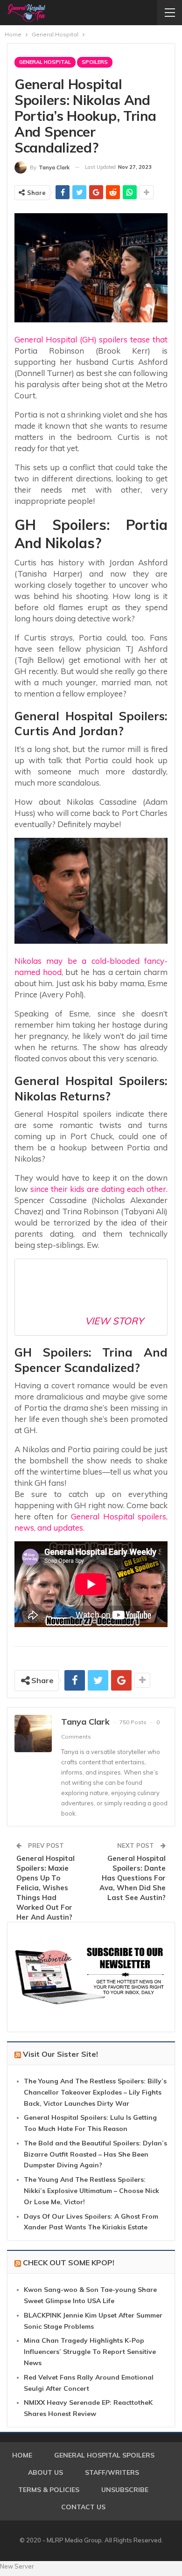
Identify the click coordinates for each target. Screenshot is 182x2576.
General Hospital (45, 62)
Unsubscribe (125, 2490)
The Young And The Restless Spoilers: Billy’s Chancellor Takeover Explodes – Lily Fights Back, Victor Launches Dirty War (95, 2092)
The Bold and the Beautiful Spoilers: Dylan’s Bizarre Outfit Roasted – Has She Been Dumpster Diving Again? (95, 2154)
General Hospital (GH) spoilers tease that (91, 339)
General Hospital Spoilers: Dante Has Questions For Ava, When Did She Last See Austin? (133, 1878)
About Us (45, 2472)
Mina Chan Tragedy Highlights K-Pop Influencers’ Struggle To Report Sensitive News (90, 2352)
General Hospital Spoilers (104, 2455)
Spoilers (95, 62)
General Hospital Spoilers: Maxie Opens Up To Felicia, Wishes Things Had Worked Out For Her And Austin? (45, 1888)
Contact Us (83, 2507)
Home (22, 2455)
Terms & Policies (49, 2490)
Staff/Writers (112, 2472)
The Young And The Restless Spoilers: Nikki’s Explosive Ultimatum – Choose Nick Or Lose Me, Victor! (91, 2191)
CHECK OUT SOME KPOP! (69, 2263)
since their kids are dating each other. (99, 1189)
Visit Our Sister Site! (60, 2054)
